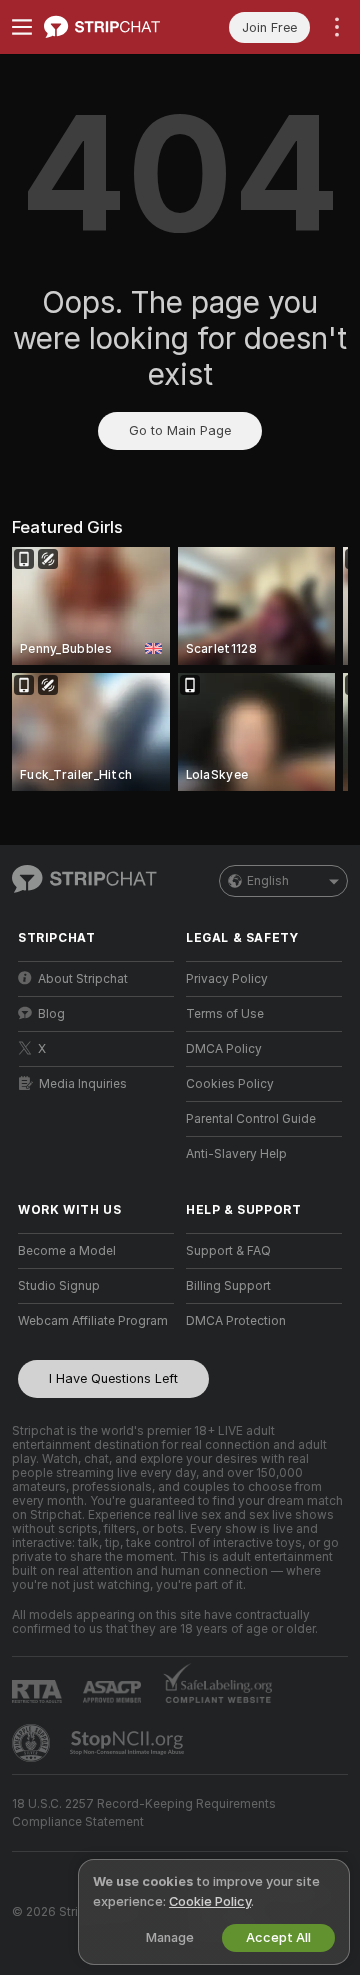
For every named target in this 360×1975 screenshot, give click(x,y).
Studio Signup (59, 1286)
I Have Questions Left (113, 1378)
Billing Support (228, 1286)
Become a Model (67, 1251)
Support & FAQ (228, 1251)
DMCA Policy (224, 1049)
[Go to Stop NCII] (129, 1743)
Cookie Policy (210, 1901)
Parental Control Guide (251, 1119)
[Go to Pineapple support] (33, 1743)
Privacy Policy (227, 979)
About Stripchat (83, 979)
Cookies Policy (230, 1084)
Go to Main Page (180, 430)
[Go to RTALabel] (39, 1691)
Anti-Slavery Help (236, 1154)
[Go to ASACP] (114, 1692)
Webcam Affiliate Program (93, 1321)
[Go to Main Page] (112, 27)
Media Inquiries (83, 1084)
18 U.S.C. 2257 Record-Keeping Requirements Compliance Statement (144, 1813)
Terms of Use (225, 1014)
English (268, 881)
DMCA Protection (236, 1321)
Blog (51, 1014)
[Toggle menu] (22, 27)
